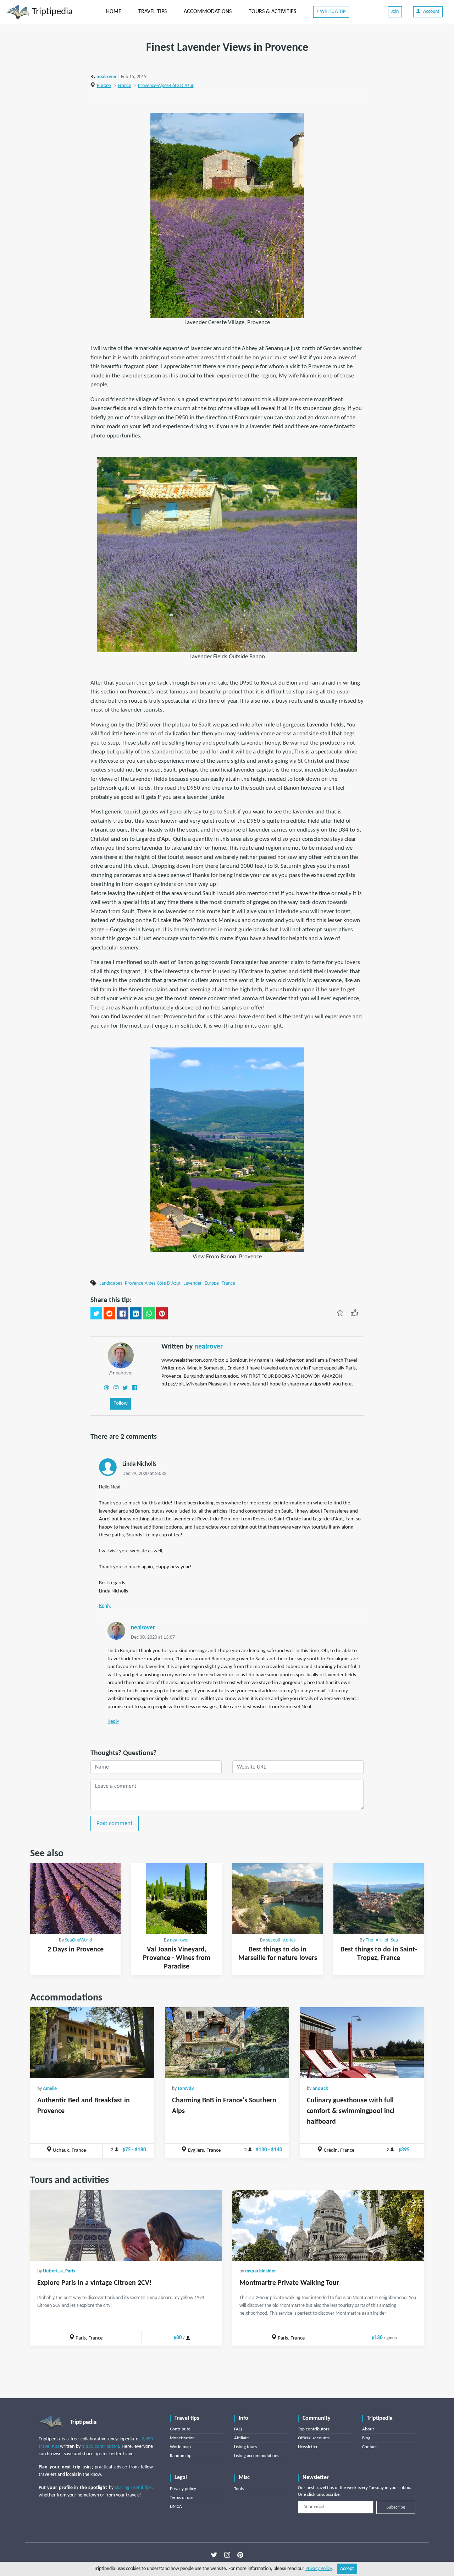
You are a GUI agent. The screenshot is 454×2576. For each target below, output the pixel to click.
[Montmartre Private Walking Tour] (328, 2225)
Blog (366, 2438)
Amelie (50, 2089)
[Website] (106, 1388)
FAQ (238, 2429)
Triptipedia (51, 12)
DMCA (176, 2507)
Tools (239, 2489)
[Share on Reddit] (109, 1313)
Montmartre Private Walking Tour (289, 2283)
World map (180, 2447)
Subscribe (396, 2507)
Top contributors (314, 2429)
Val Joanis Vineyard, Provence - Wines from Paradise (177, 1958)
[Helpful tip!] (354, 1313)
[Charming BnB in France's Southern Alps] (227, 2043)
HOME (114, 12)
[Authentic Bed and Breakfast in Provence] (92, 2043)
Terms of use (182, 2498)
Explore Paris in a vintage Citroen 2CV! (95, 2283)
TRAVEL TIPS (153, 12)
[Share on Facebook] (123, 1313)
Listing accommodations (257, 2456)
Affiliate (241, 2438)
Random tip (181, 2456)
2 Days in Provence (76, 1950)
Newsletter (308, 2447)
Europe (104, 86)
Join (395, 12)
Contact (369, 2447)
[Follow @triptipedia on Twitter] (214, 2555)
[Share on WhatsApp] (149, 1313)
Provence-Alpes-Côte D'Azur (166, 86)
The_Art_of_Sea (382, 1940)
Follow (121, 1403)
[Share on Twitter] (96, 1313)
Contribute (180, 2429)
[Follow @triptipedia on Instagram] (227, 2555)
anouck (320, 2089)
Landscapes (111, 1283)
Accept (347, 2569)
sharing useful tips (133, 2488)
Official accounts (314, 2438)
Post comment (115, 1823)
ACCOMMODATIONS (208, 12)
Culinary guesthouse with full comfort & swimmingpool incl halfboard (351, 2111)
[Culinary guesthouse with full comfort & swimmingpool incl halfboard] (362, 2043)
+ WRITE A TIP (331, 12)
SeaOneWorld (78, 1940)
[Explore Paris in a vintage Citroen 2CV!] (126, 2225)
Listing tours (245, 2447)
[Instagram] (116, 1388)
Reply (105, 1606)
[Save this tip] (340, 1313)
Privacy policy (183, 2489)
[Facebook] (134, 1388)
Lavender (193, 1283)
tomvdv (186, 2089)
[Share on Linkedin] (136, 1313)
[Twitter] (125, 1388)
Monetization (182, 2438)
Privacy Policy (319, 2569)
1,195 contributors (101, 2447)
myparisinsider (261, 2271)
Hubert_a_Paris (59, 2271)
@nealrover (121, 1373)
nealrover (107, 77)
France (124, 86)
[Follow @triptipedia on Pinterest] (240, 2555)
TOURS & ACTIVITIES (272, 12)
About (368, 2429)
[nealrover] (121, 1355)
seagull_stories (281, 1940)
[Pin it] (162, 1313)
